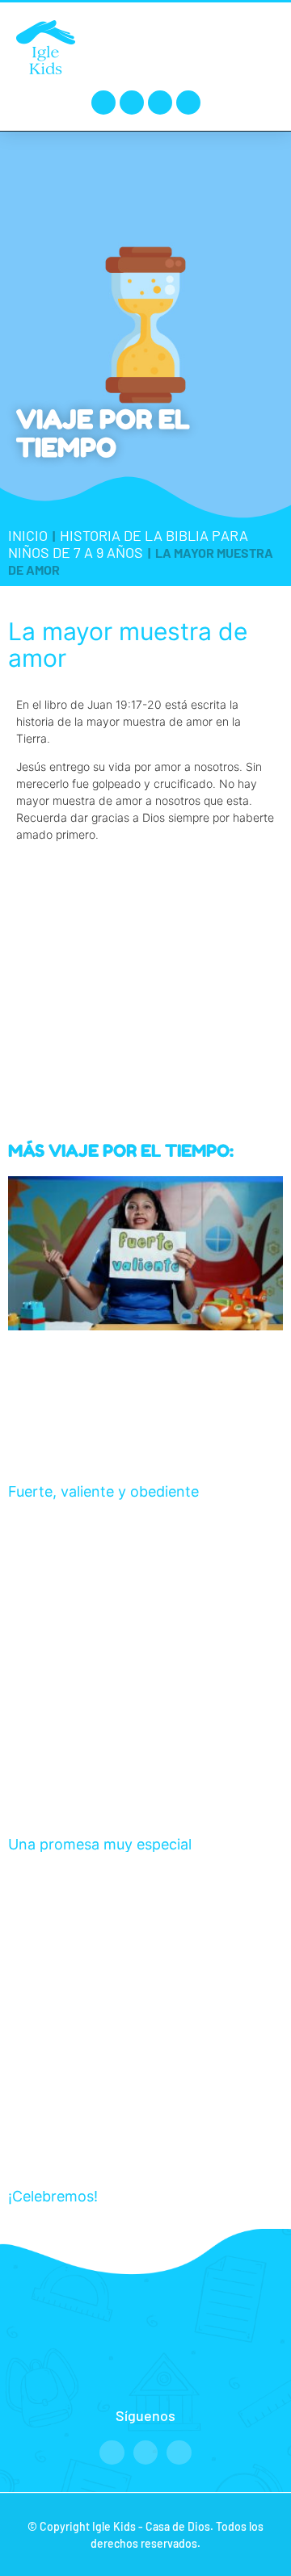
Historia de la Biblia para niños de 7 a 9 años (128, 544)
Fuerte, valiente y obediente (103, 1491)
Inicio (28, 535)
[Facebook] (103, 103)
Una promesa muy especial (100, 1844)
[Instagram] (132, 103)
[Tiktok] (188, 103)
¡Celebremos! (53, 2196)
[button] (259, 46)
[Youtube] (160, 103)
